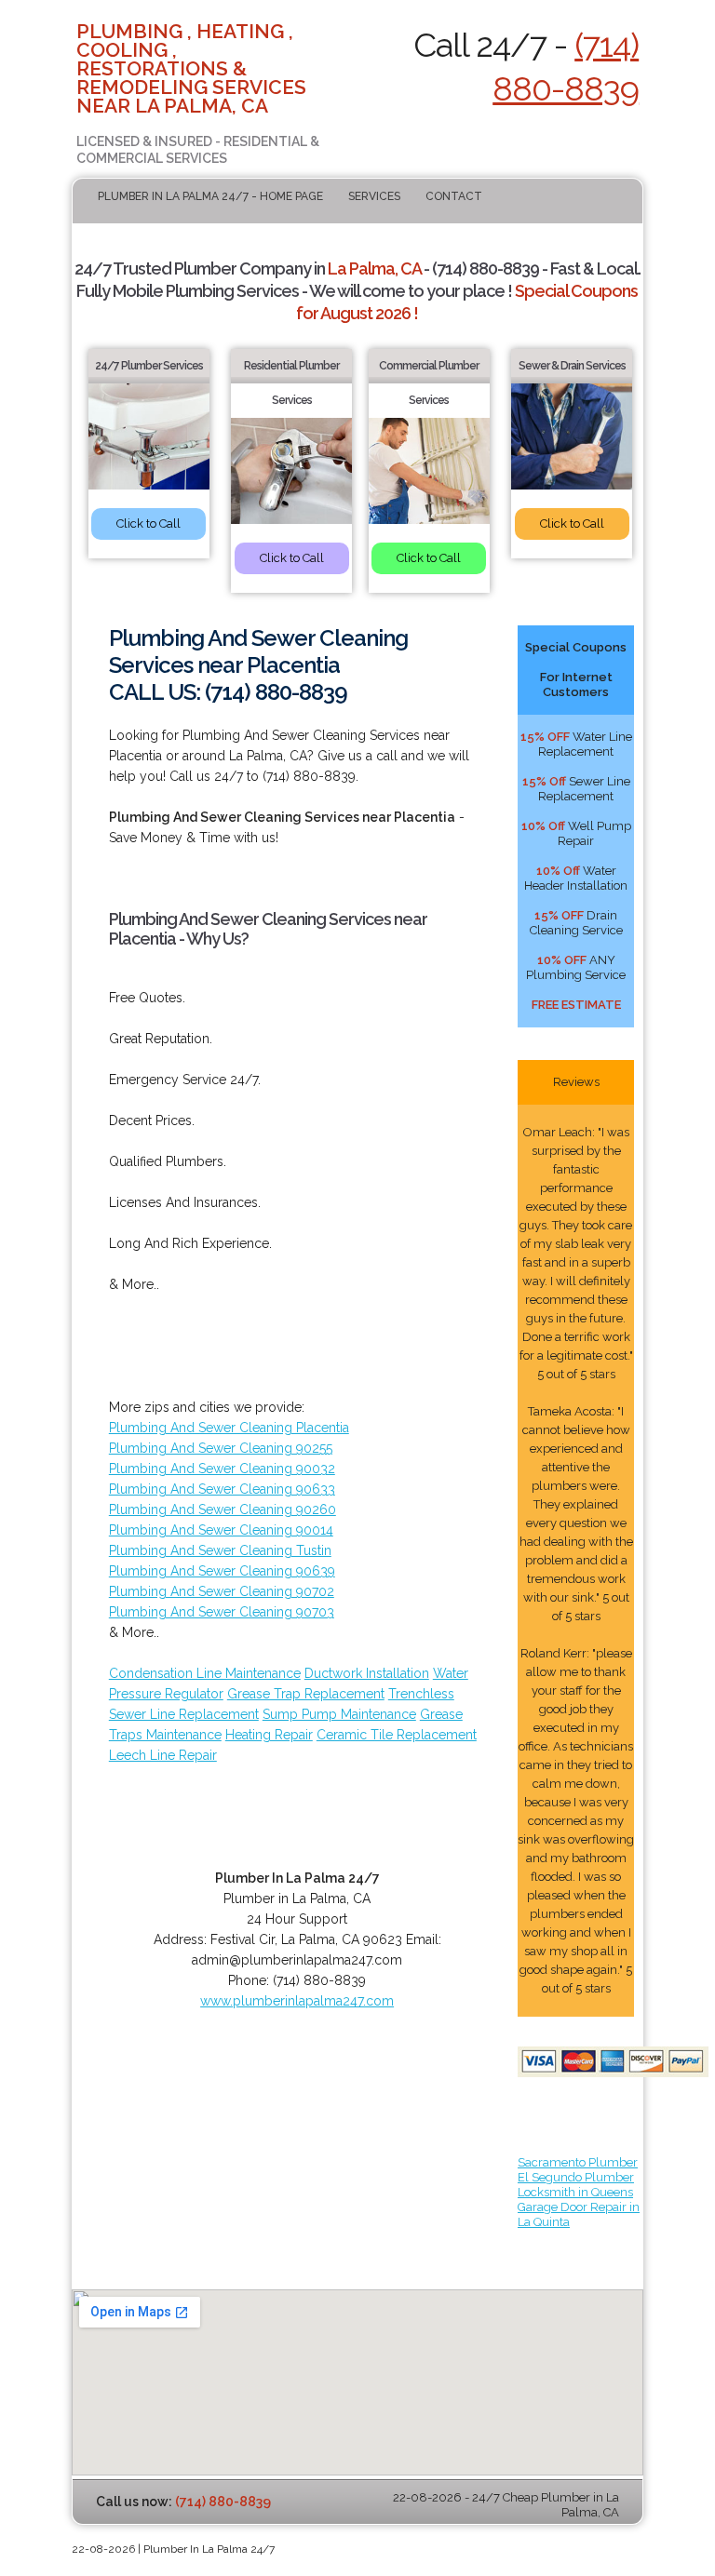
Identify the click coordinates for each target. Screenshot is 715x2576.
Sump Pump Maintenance (339, 1714)
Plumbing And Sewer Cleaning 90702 (222, 1591)
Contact (454, 196)
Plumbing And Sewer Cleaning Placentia (229, 1428)
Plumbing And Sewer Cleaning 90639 (222, 1571)
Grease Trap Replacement (306, 1694)
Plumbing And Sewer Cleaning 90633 (222, 1489)
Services (374, 196)
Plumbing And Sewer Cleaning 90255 (221, 1448)
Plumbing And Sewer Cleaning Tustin (220, 1550)
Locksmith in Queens (575, 2192)
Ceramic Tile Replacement (397, 1735)
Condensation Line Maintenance (205, 1673)
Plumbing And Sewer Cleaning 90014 (221, 1530)
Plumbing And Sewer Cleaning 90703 (222, 1612)
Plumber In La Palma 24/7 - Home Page (210, 196)
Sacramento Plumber (578, 2162)
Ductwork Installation (367, 1673)
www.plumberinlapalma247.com (297, 2001)
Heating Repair (269, 1735)
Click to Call (148, 523)
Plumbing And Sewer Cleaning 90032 (222, 1469)
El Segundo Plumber (576, 2177)
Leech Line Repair (163, 1755)
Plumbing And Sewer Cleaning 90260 (223, 1509)
